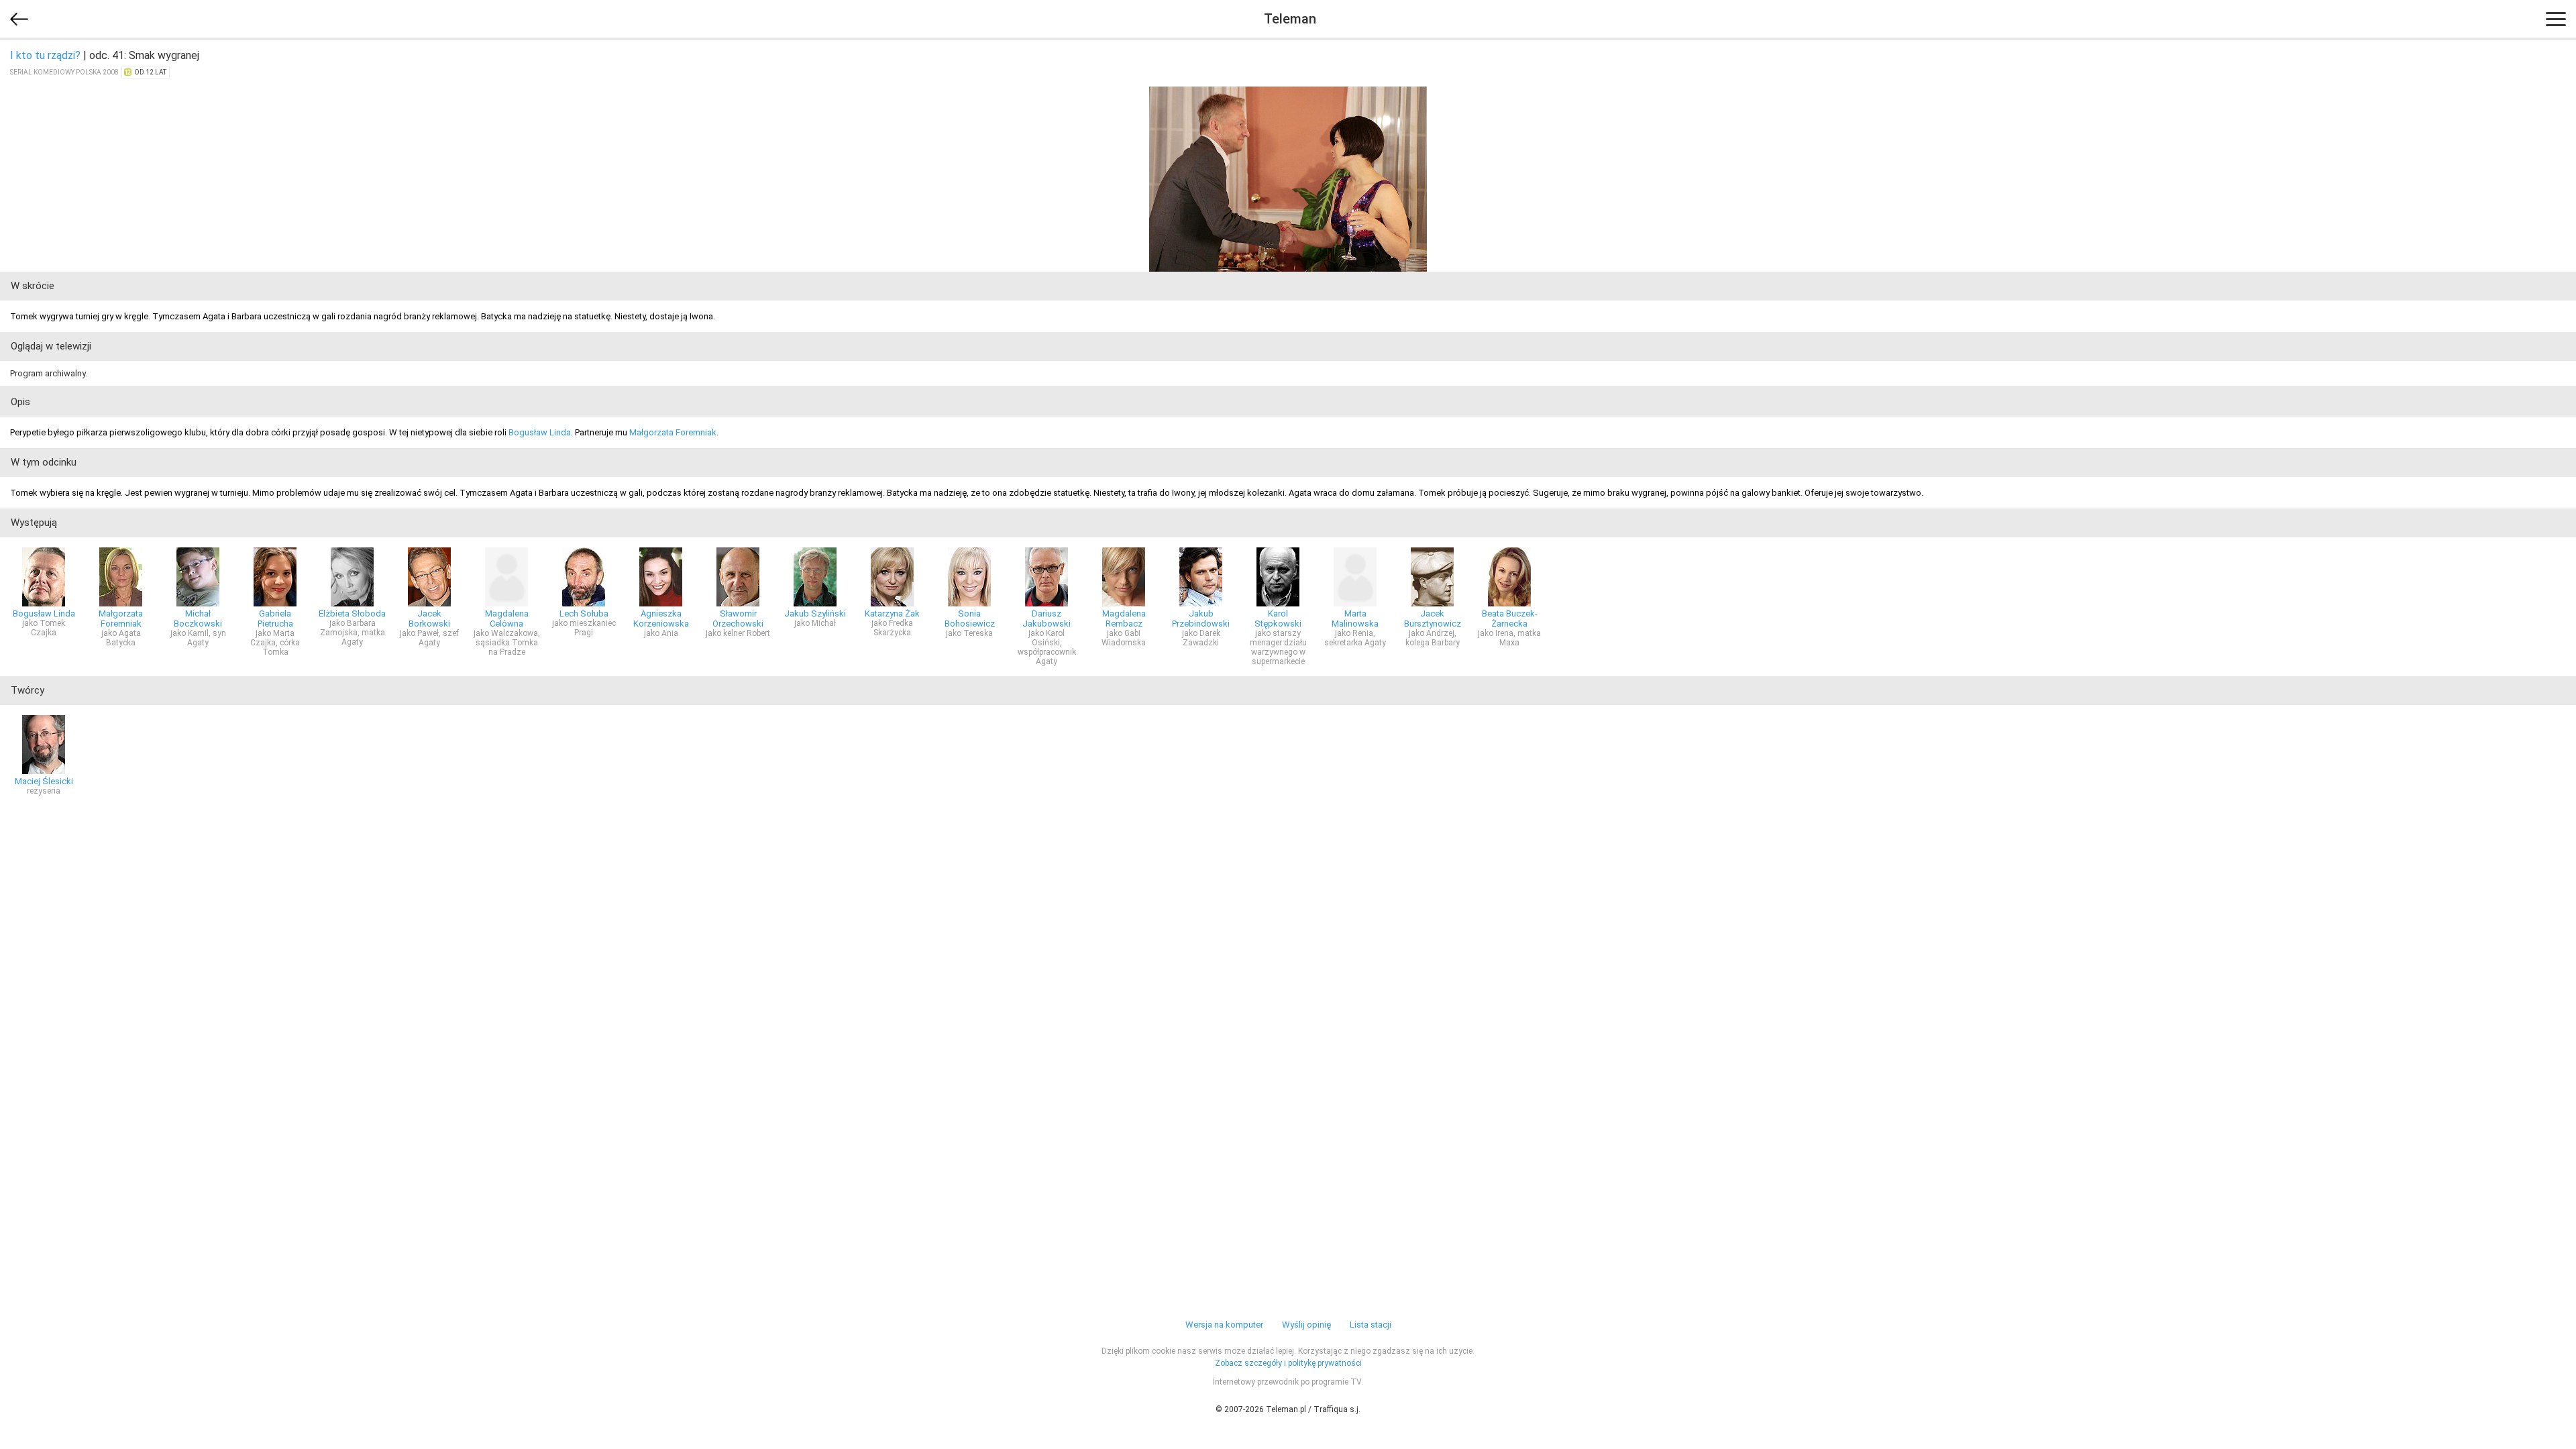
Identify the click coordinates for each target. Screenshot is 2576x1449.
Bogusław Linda (540, 432)
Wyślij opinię (1306, 1325)
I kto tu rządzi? (45, 55)
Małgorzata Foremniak (673, 432)
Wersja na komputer (1224, 1325)
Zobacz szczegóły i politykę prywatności (1288, 1363)
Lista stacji (1371, 1325)
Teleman (1290, 19)
